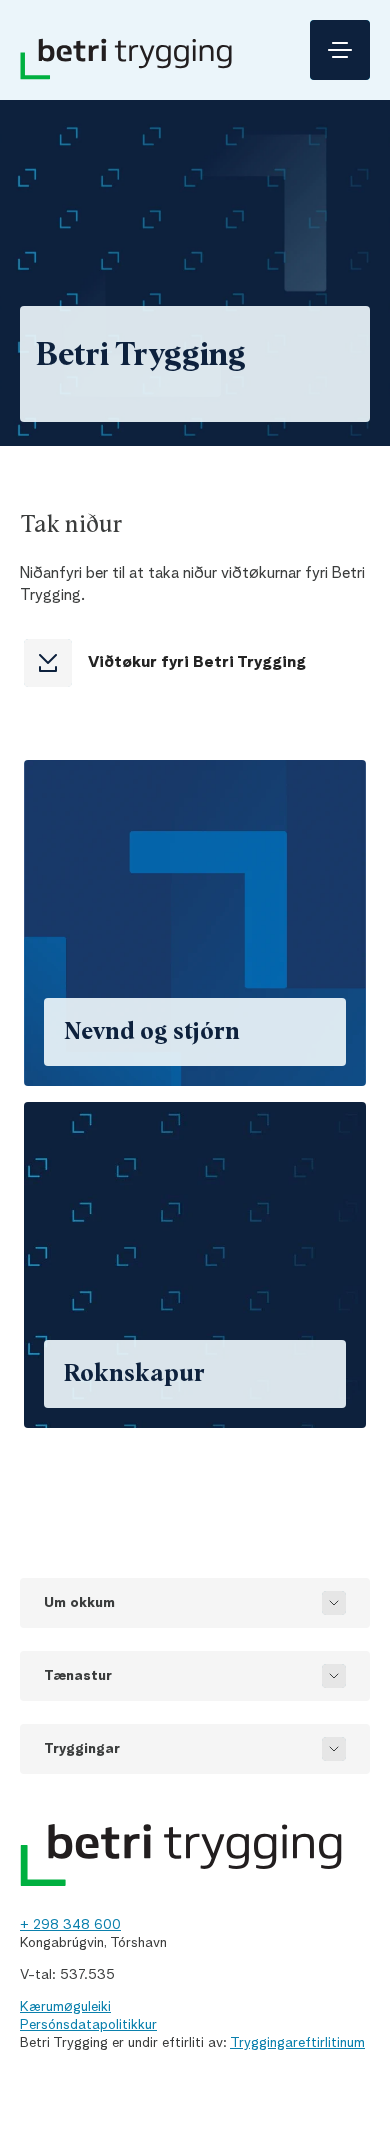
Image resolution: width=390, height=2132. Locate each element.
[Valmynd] (340, 50)
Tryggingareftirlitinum (297, 2043)
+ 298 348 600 (70, 1925)
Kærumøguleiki (65, 2007)
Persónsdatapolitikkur (88, 2025)
